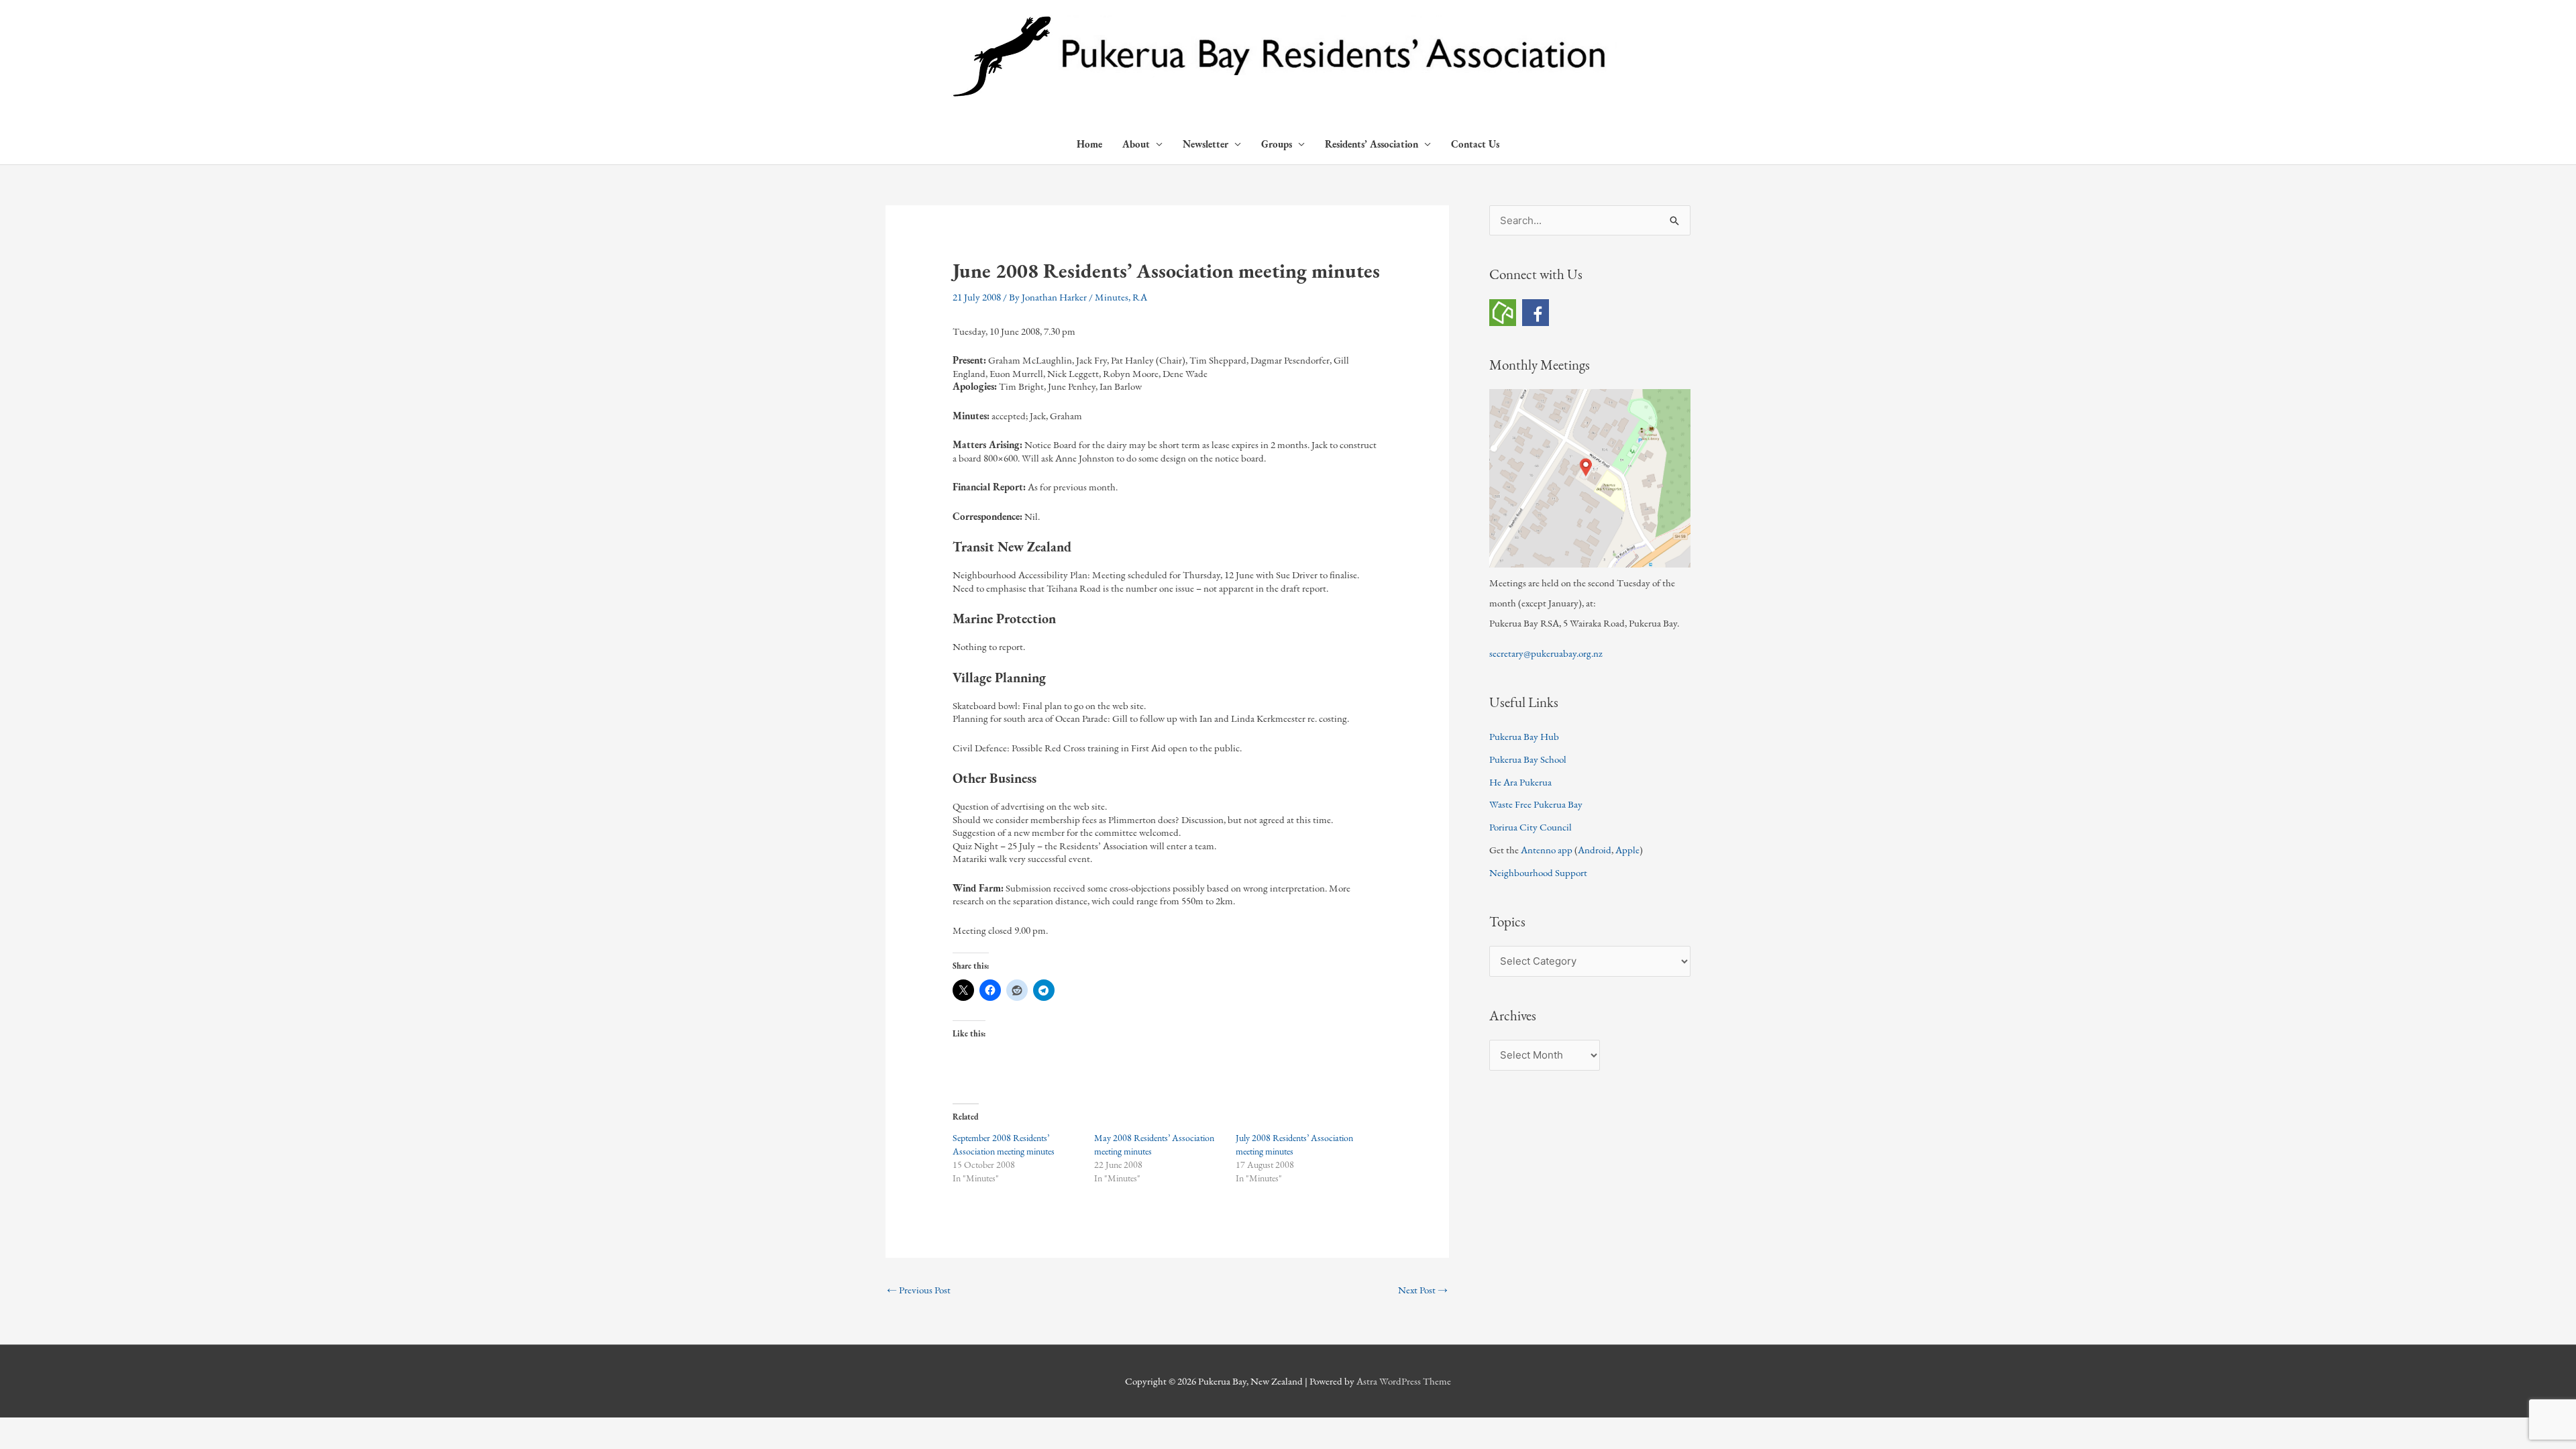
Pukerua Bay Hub (1524, 736)
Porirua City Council (1531, 827)
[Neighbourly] (1503, 311)
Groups (1277, 144)
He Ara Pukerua (1520, 782)
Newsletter (1205, 144)
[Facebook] (1536, 311)
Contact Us (1475, 144)
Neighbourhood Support (1538, 872)
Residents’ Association (1372, 144)
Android (1595, 850)
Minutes (1112, 297)
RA (1140, 297)
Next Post (1423, 1290)
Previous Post (919, 1290)
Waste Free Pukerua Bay (1536, 804)
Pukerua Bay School (1528, 759)
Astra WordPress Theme (1404, 1381)
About (1136, 144)
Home (1089, 144)
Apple (1627, 850)
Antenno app (1547, 850)
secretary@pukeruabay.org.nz (1546, 653)
